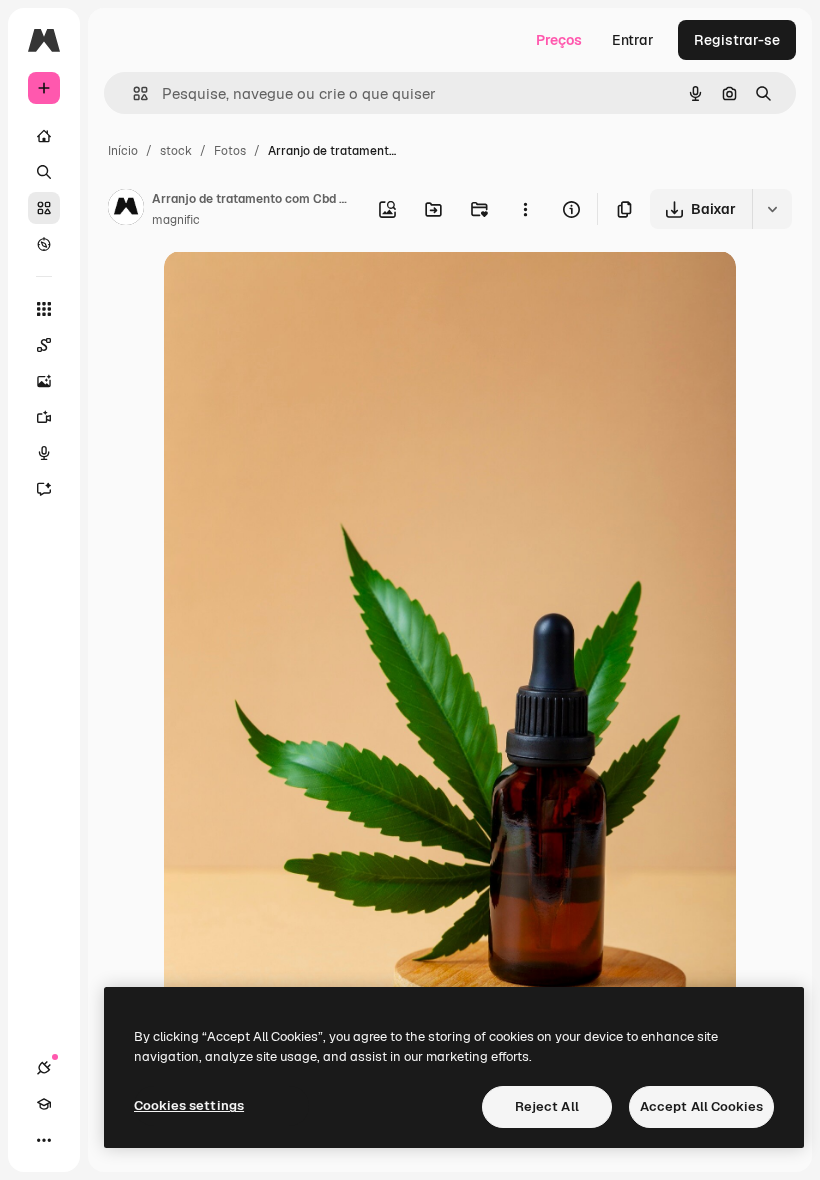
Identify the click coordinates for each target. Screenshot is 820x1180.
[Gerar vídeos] (44, 417)
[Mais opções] (525, 209)
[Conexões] (44, 1068)
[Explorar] (44, 244)
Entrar (633, 40)
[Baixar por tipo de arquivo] (772, 209)
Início (123, 151)
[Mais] (44, 1140)
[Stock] (44, 208)
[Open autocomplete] (132, 93)
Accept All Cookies (701, 1106)
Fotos (230, 151)
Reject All (547, 1106)
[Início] (44, 136)
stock (176, 151)
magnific (176, 220)
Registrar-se (737, 40)
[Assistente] (44, 489)
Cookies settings (189, 1105)
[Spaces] (44, 345)
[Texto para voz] (44, 453)
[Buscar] (44, 172)
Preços (559, 40)
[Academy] (44, 1104)
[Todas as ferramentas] (44, 309)
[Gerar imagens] (44, 381)
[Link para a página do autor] (126, 210)
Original (292, 289)
